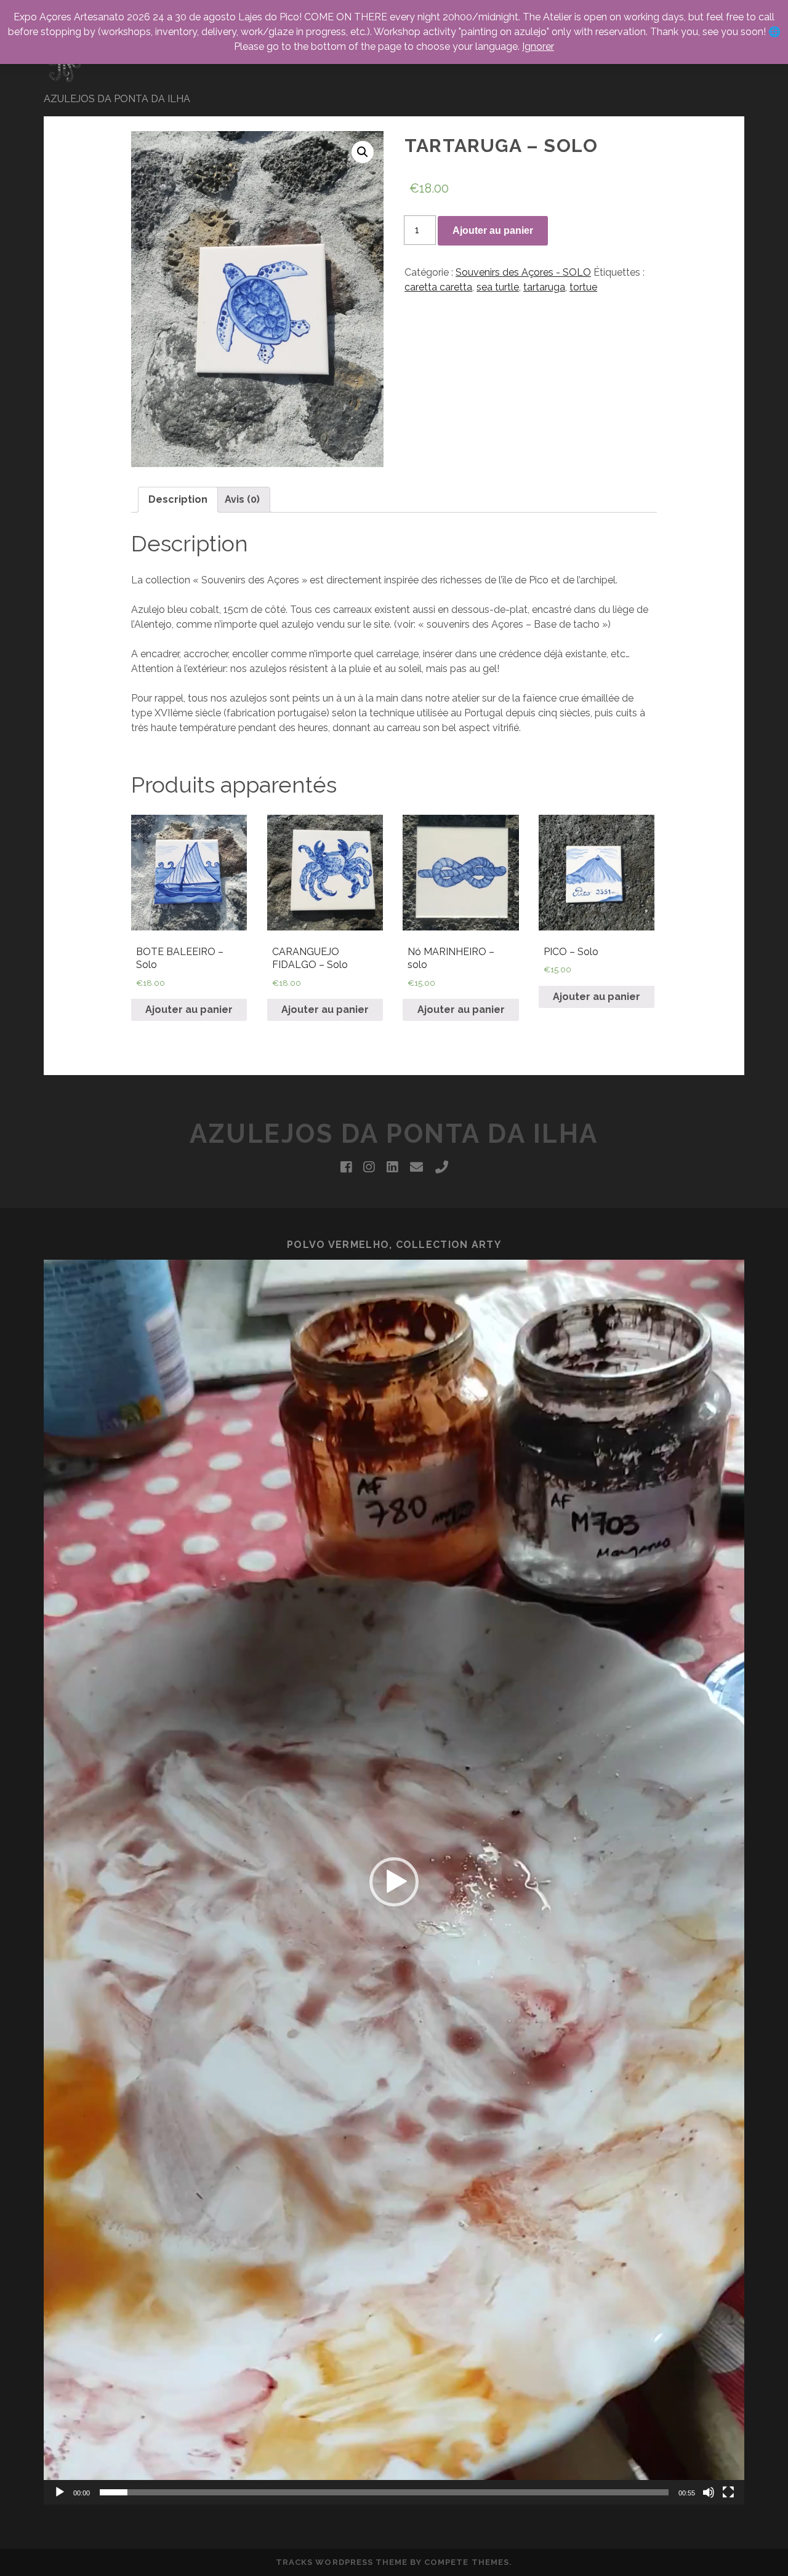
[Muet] (709, 2492)
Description (178, 499)
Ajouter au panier (493, 230)
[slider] (384, 2492)
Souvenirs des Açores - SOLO (523, 272)
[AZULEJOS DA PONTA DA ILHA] (65, 79)
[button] (394, 1882)
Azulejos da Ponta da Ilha (394, 1134)
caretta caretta (438, 287)
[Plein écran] (728, 2492)
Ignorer (538, 46)
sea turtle (498, 287)
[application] (394, 1882)
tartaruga (544, 287)
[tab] (178, 500)
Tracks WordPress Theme (342, 2562)
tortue (583, 287)
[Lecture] (60, 2492)
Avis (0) (242, 499)
